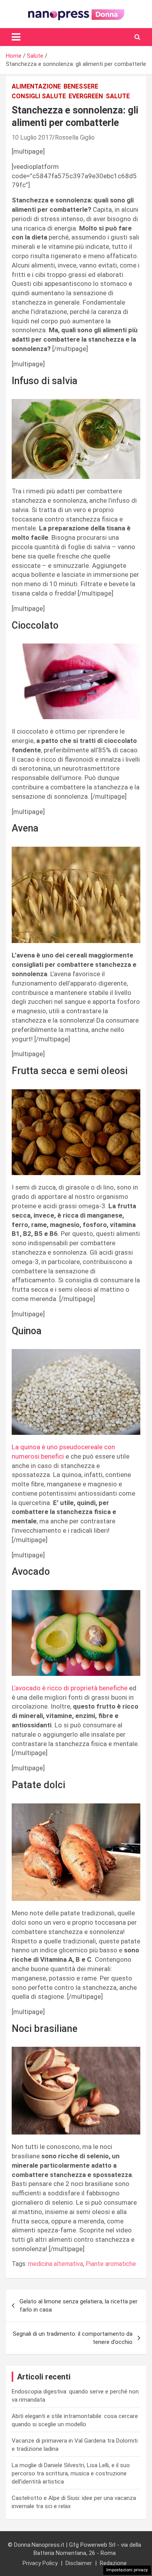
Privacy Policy (40, 2563)
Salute (118, 96)
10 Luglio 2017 (32, 137)
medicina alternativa (56, 2264)
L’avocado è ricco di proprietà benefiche (70, 1688)
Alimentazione (36, 86)
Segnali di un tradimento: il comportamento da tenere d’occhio (73, 2338)
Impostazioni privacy (127, 2570)
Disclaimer (79, 2563)
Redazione (113, 2563)
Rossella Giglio (75, 137)
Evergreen (86, 96)
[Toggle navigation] (16, 37)
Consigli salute (39, 96)
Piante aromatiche (111, 2264)
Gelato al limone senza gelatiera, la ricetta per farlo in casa (79, 2306)
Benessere (81, 86)
